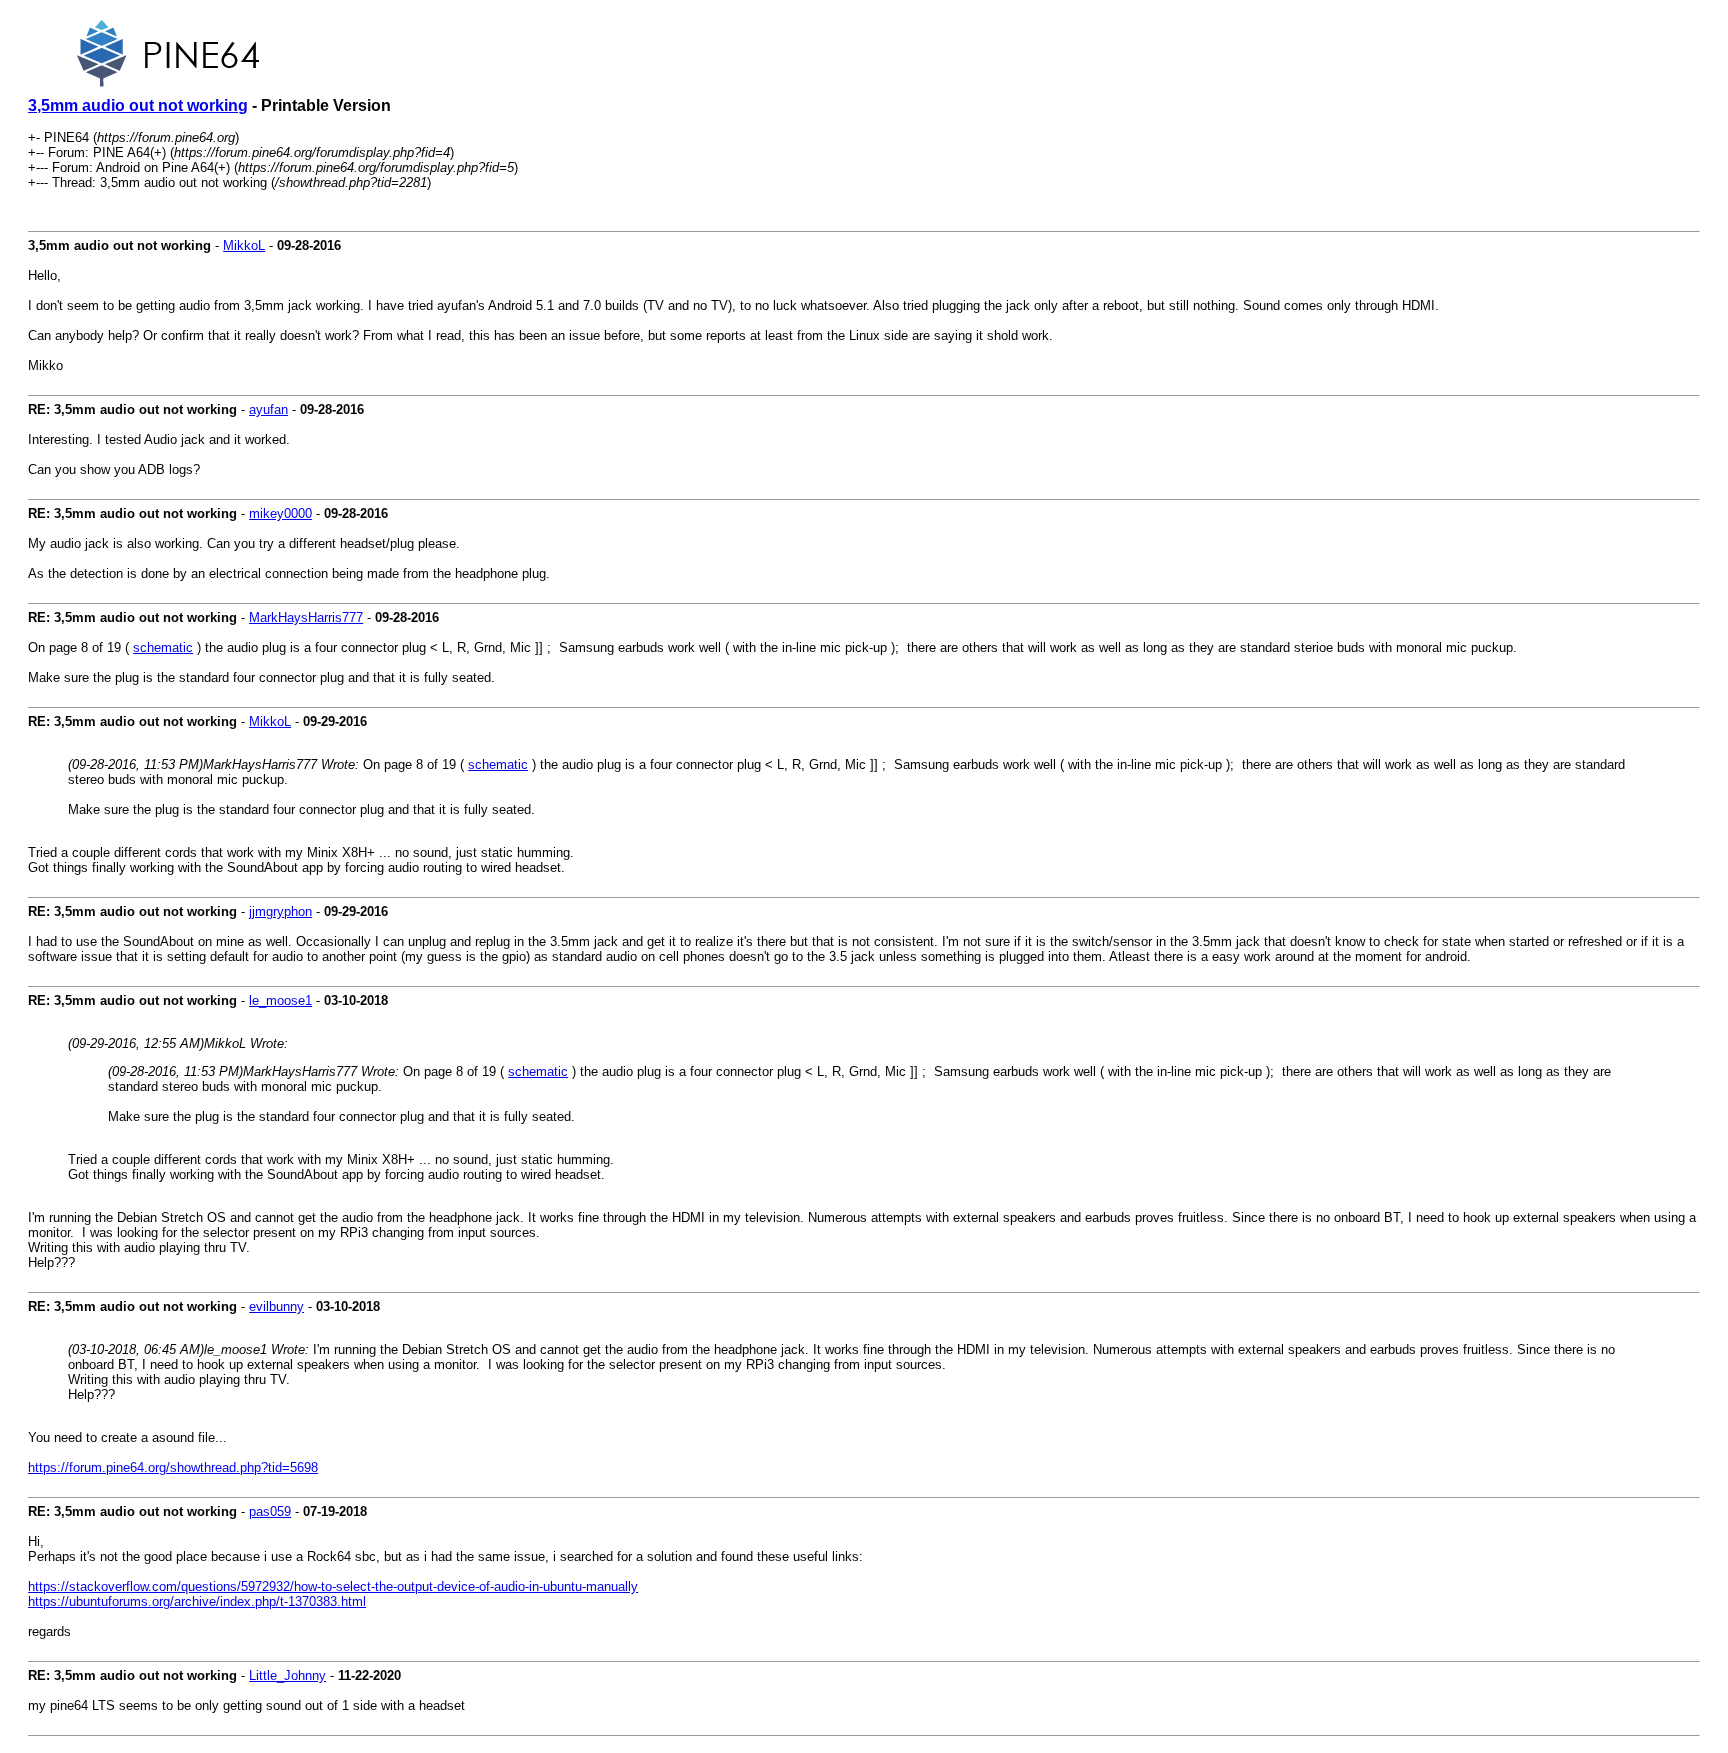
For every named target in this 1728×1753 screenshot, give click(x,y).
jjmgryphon (280, 911)
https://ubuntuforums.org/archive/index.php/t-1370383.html (197, 1601)
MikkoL (244, 245)
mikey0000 (280, 513)
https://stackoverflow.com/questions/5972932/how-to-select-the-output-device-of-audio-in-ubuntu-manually (333, 1586)
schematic (163, 647)
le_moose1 (280, 1000)
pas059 (270, 1511)
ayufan (268, 409)
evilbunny (276, 1306)
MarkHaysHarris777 (306, 617)
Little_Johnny (287, 1675)
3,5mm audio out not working (138, 105)
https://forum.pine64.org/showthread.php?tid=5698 (173, 1467)
